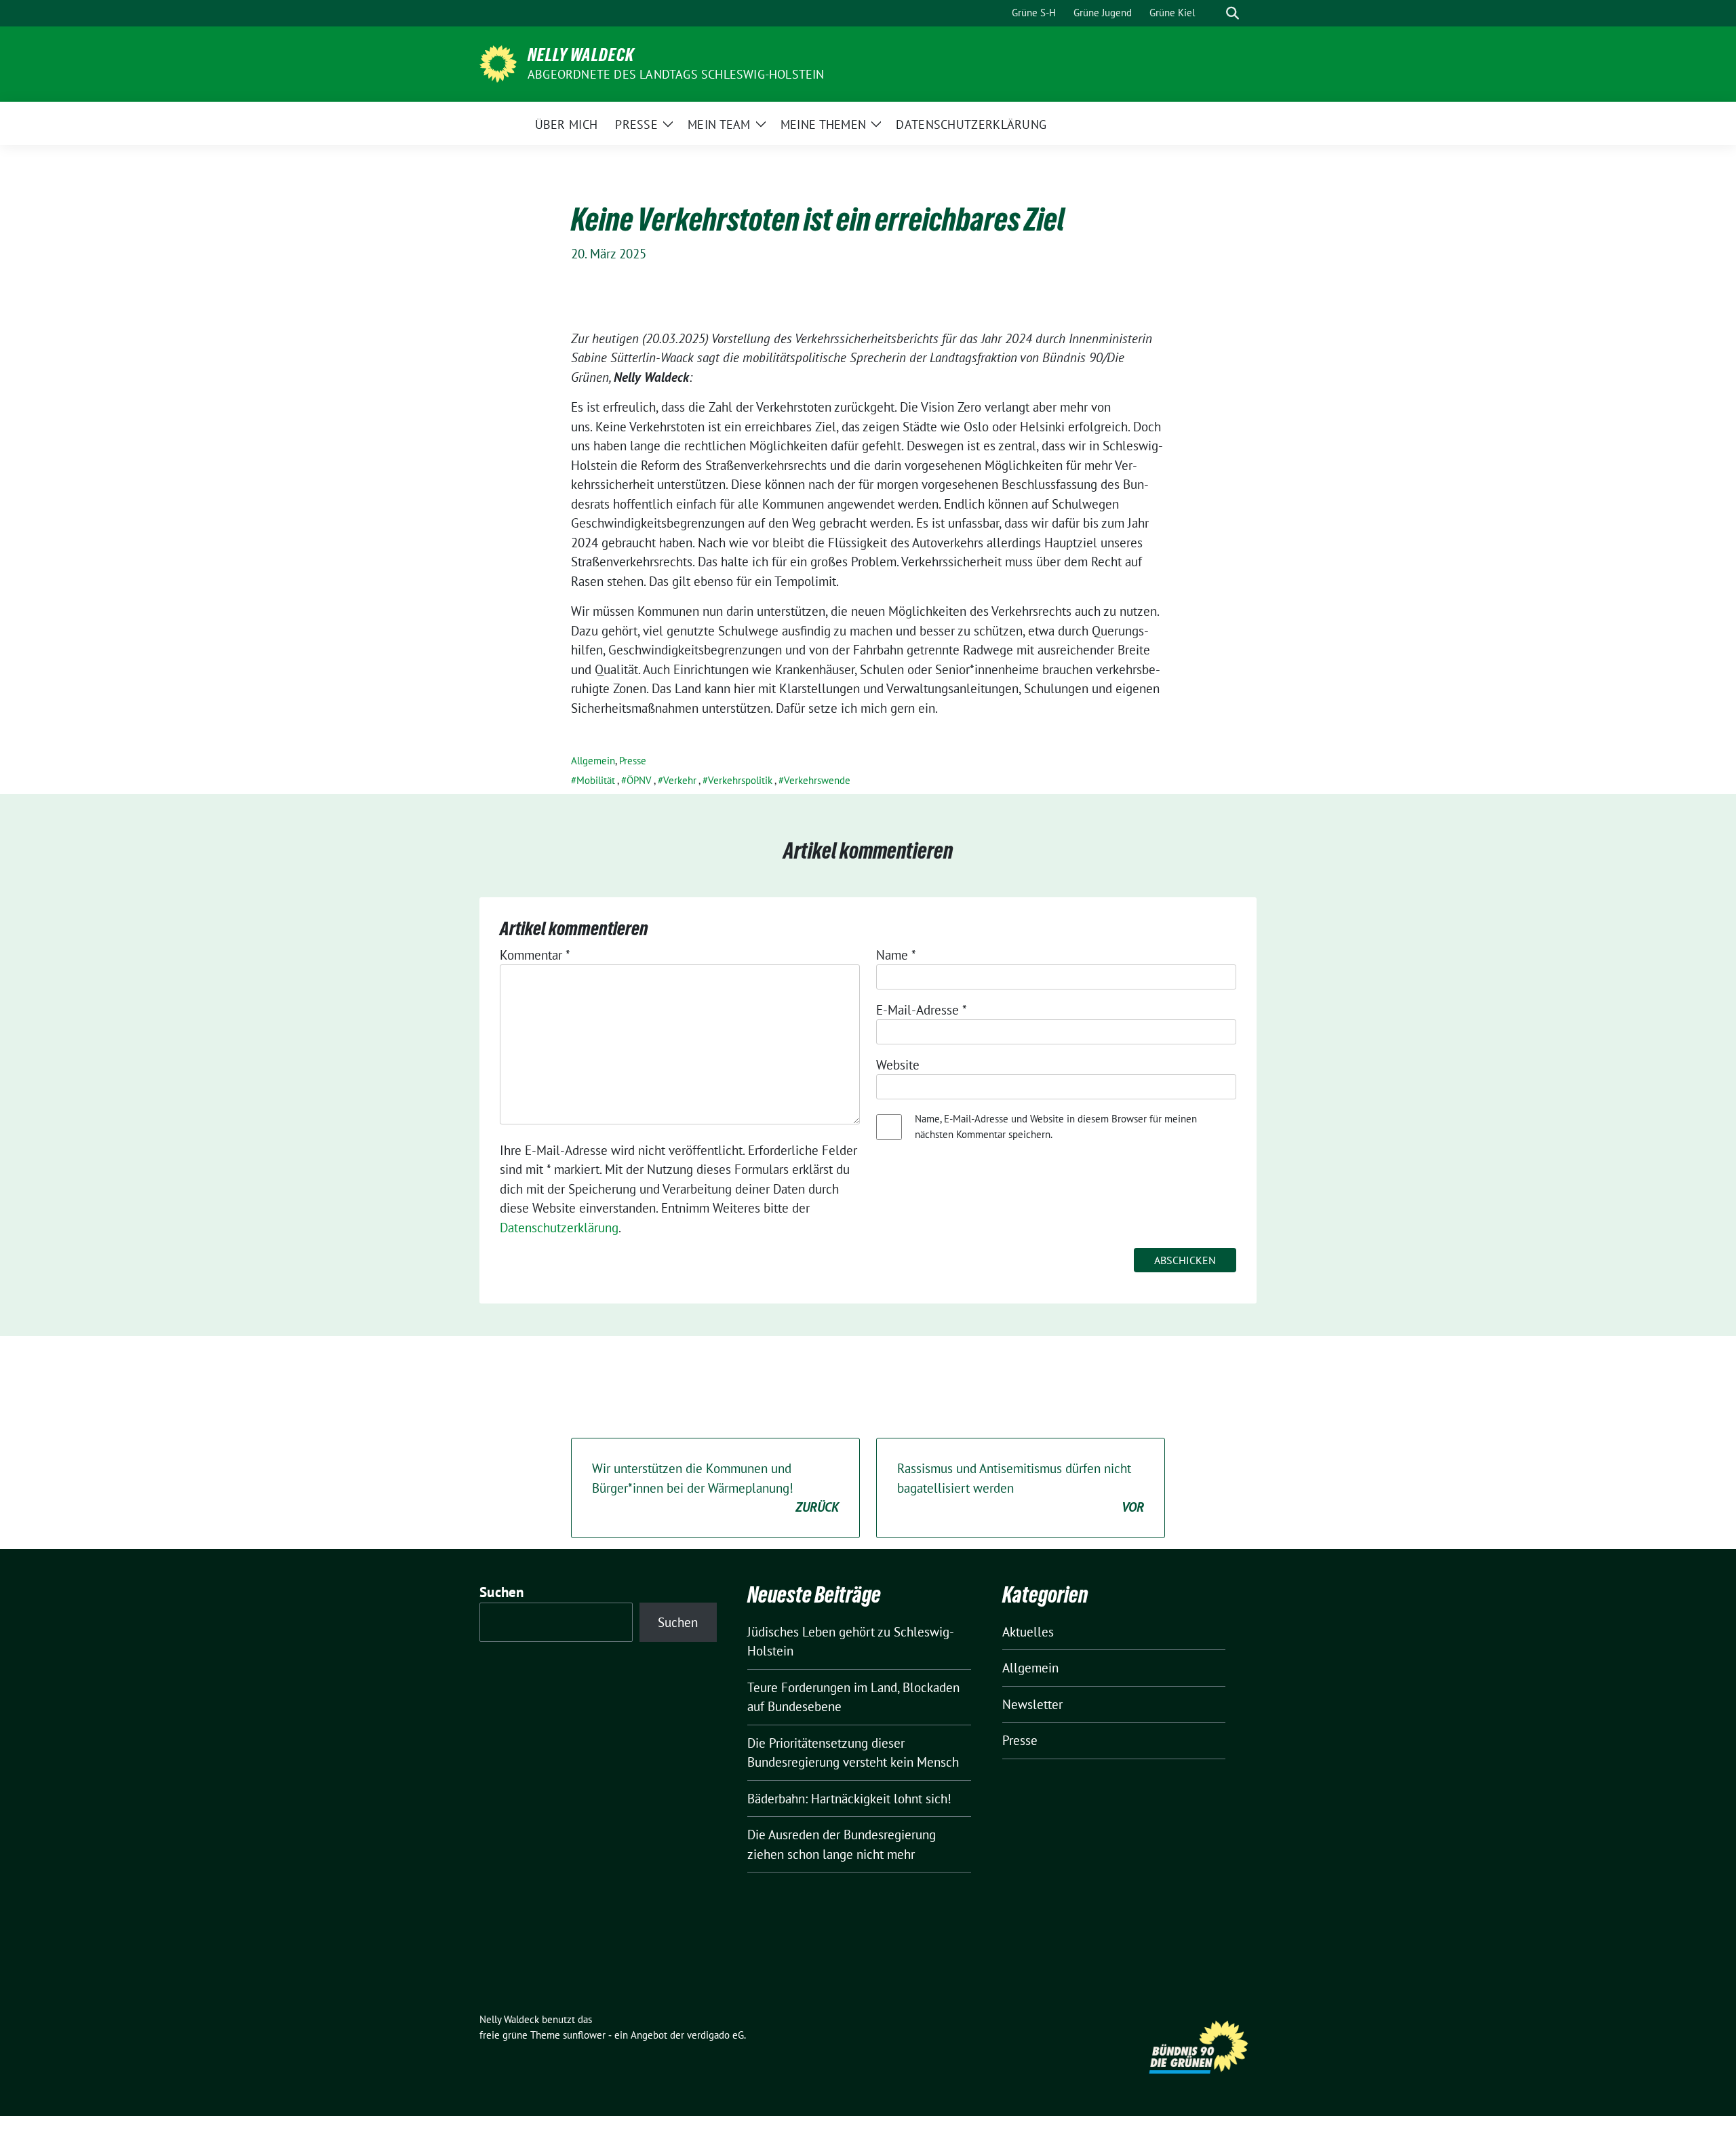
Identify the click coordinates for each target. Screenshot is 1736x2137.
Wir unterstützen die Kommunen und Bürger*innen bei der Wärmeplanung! (715, 1488)
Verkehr (680, 780)
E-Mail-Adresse (922, 1010)
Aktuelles (1028, 1632)
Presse (633, 761)
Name (896, 955)
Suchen (502, 1592)
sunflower (584, 2035)
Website (898, 1065)
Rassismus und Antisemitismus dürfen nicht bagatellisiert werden (1021, 1488)
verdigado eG (715, 2035)
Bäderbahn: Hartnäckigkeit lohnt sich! (849, 1799)
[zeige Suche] (1232, 13)
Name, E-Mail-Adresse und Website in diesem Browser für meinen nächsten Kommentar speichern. (1056, 1126)
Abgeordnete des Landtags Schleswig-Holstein (676, 74)
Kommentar (535, 955)
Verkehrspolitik (740, 780)
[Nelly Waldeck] (498, 62)
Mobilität (596, 780)
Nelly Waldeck (581, 55)
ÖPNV (639, 780)
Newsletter (1032, 1704)
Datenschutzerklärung (559, 1228)
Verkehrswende (817, 780)
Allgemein (593, 761)
